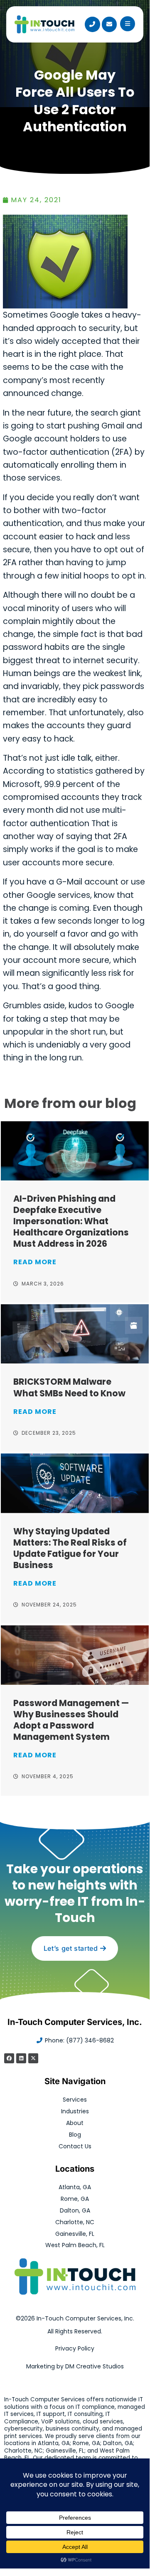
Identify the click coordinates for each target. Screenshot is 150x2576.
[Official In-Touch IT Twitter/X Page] (33, 2058)
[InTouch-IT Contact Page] (109, 24)
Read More (35, 1262)
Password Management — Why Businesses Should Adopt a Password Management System (71, 1720)
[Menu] (128, 24)
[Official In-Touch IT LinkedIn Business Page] (21, 2058)
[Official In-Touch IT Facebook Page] (9, 2058)
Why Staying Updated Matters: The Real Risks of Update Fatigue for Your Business (70, 1548)
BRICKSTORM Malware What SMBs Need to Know (69, 1387)
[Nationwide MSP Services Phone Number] (92, 24)
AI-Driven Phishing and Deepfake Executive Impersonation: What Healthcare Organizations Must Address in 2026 (71, 1221)
